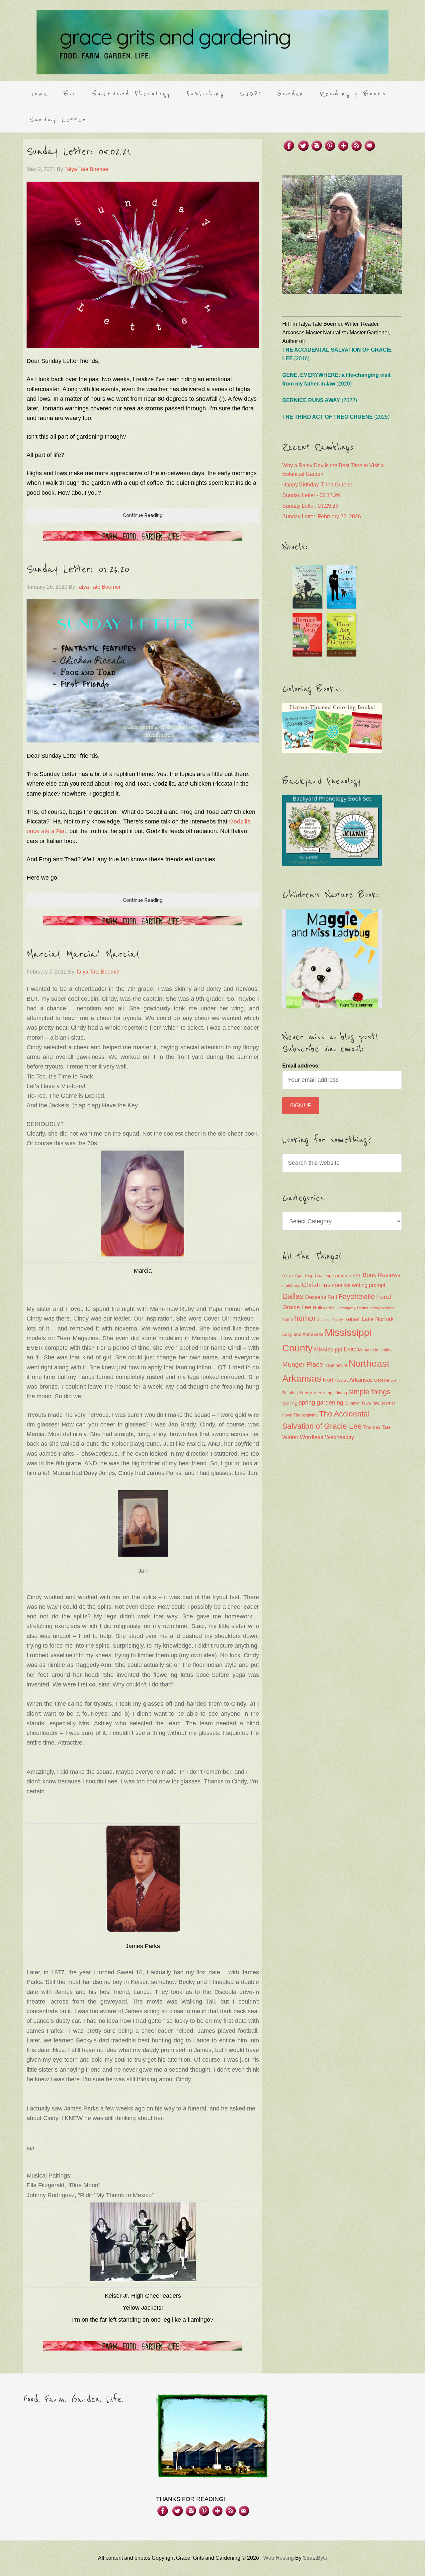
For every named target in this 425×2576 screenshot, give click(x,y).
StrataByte (315, 2558)
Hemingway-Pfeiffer (352, 1308)
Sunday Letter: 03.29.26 (310, 506)
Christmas (316, 1285)
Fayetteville (357, 1296)
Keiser (352, 1319)
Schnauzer (310, 1393)
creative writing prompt (359, 1285)
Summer (352, 1403)
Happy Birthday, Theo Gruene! (318, 485)
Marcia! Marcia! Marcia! (83, 954)
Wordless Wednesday (327, 1437)
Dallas (293, 1296)
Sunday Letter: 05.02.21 (79, 152)
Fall (332, 1297)
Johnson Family (330, 1320)
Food (384, 1297)
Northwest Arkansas (348, 1380)
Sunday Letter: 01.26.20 (78, 569)
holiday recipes (382, 1308)
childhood (291, 1286)
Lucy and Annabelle (303, 1334)
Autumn (343, 1275)
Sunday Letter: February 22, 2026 (322, 516)
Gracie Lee (297, 1307)
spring (290, 1403)
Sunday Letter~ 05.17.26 (311, 495)
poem (395, 1380)
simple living (335, 1393)
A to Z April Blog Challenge (308, 1276)
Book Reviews (382, 1275)
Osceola (382, 1380)
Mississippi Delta (335, 1350)
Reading (290, 1393)
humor (305, 1318)
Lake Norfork (378, 1319)
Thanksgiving (306, 1415)
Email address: (301, 1066)
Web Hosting (279, 2558)
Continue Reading (143, 515)
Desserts (316, 1297)
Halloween (324, 1307)
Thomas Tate (377, 1427)
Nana (329, 1365)
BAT (357, 1275)
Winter (290, 1437)
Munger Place (303, 1364)
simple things (369, 1392)
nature (341, 1365)
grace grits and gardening (212, 42)
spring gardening (321, 1403)
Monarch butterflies (375, 1350)
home (288, 1320)
